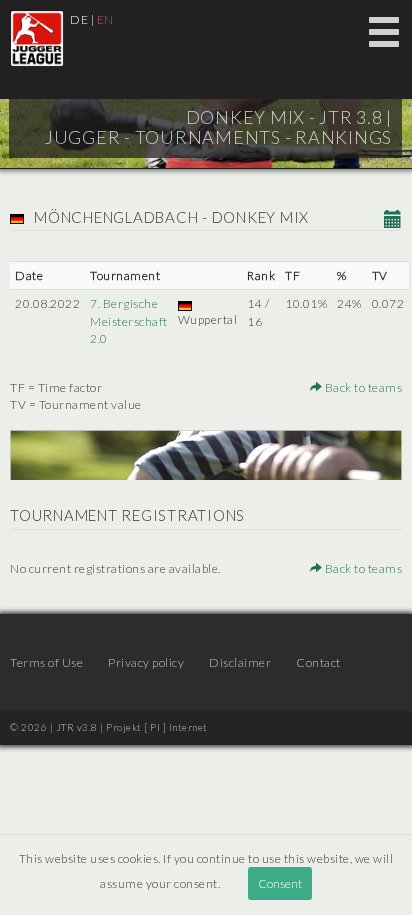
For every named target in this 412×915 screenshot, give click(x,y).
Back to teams (362, 387)
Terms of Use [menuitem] (46, 662)
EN (105, 19)
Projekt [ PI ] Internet (157, 727)
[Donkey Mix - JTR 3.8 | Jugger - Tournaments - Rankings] (37, 38)
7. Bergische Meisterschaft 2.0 (129, 320)
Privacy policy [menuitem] (146, 662)
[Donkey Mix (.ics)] (393, 220)
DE (79, 19)
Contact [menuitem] (318, 662)
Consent (280, 883)
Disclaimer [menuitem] (240, 662)
